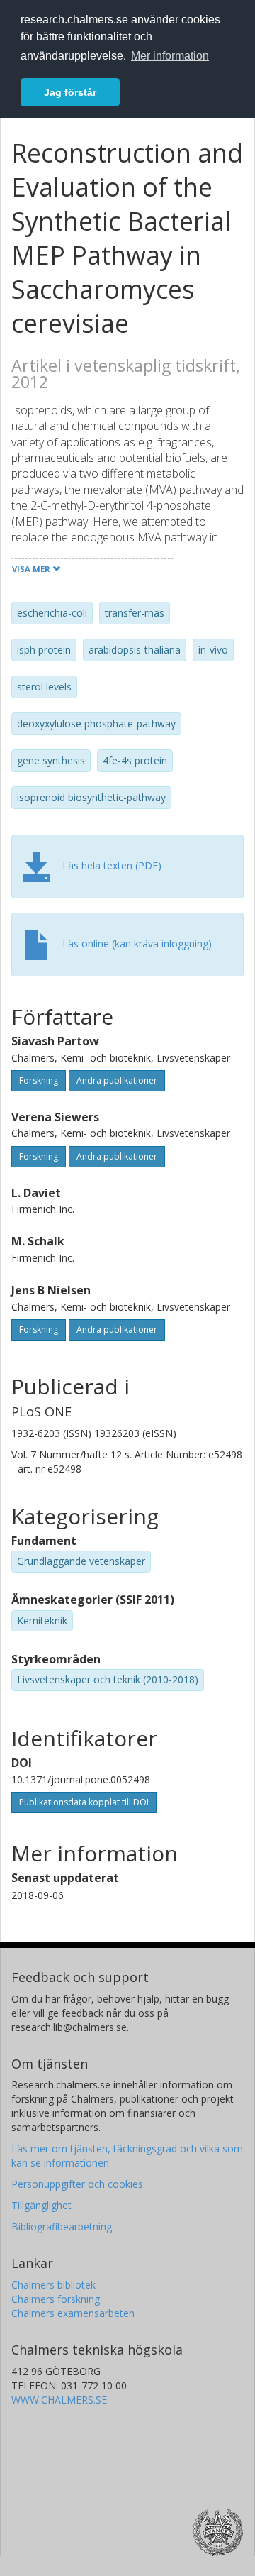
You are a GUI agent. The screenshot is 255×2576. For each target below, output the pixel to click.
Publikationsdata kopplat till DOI (84, 1802)
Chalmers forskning (56, 2299)
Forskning (39, 1080)
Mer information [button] (170, 56)
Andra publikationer (117, 1080)
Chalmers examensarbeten (73, 2313)
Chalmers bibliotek (53, 2285)
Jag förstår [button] (70, 92)
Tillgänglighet (41, 2205)
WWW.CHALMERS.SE (59, 2400)
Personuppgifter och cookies (77, 2184)
